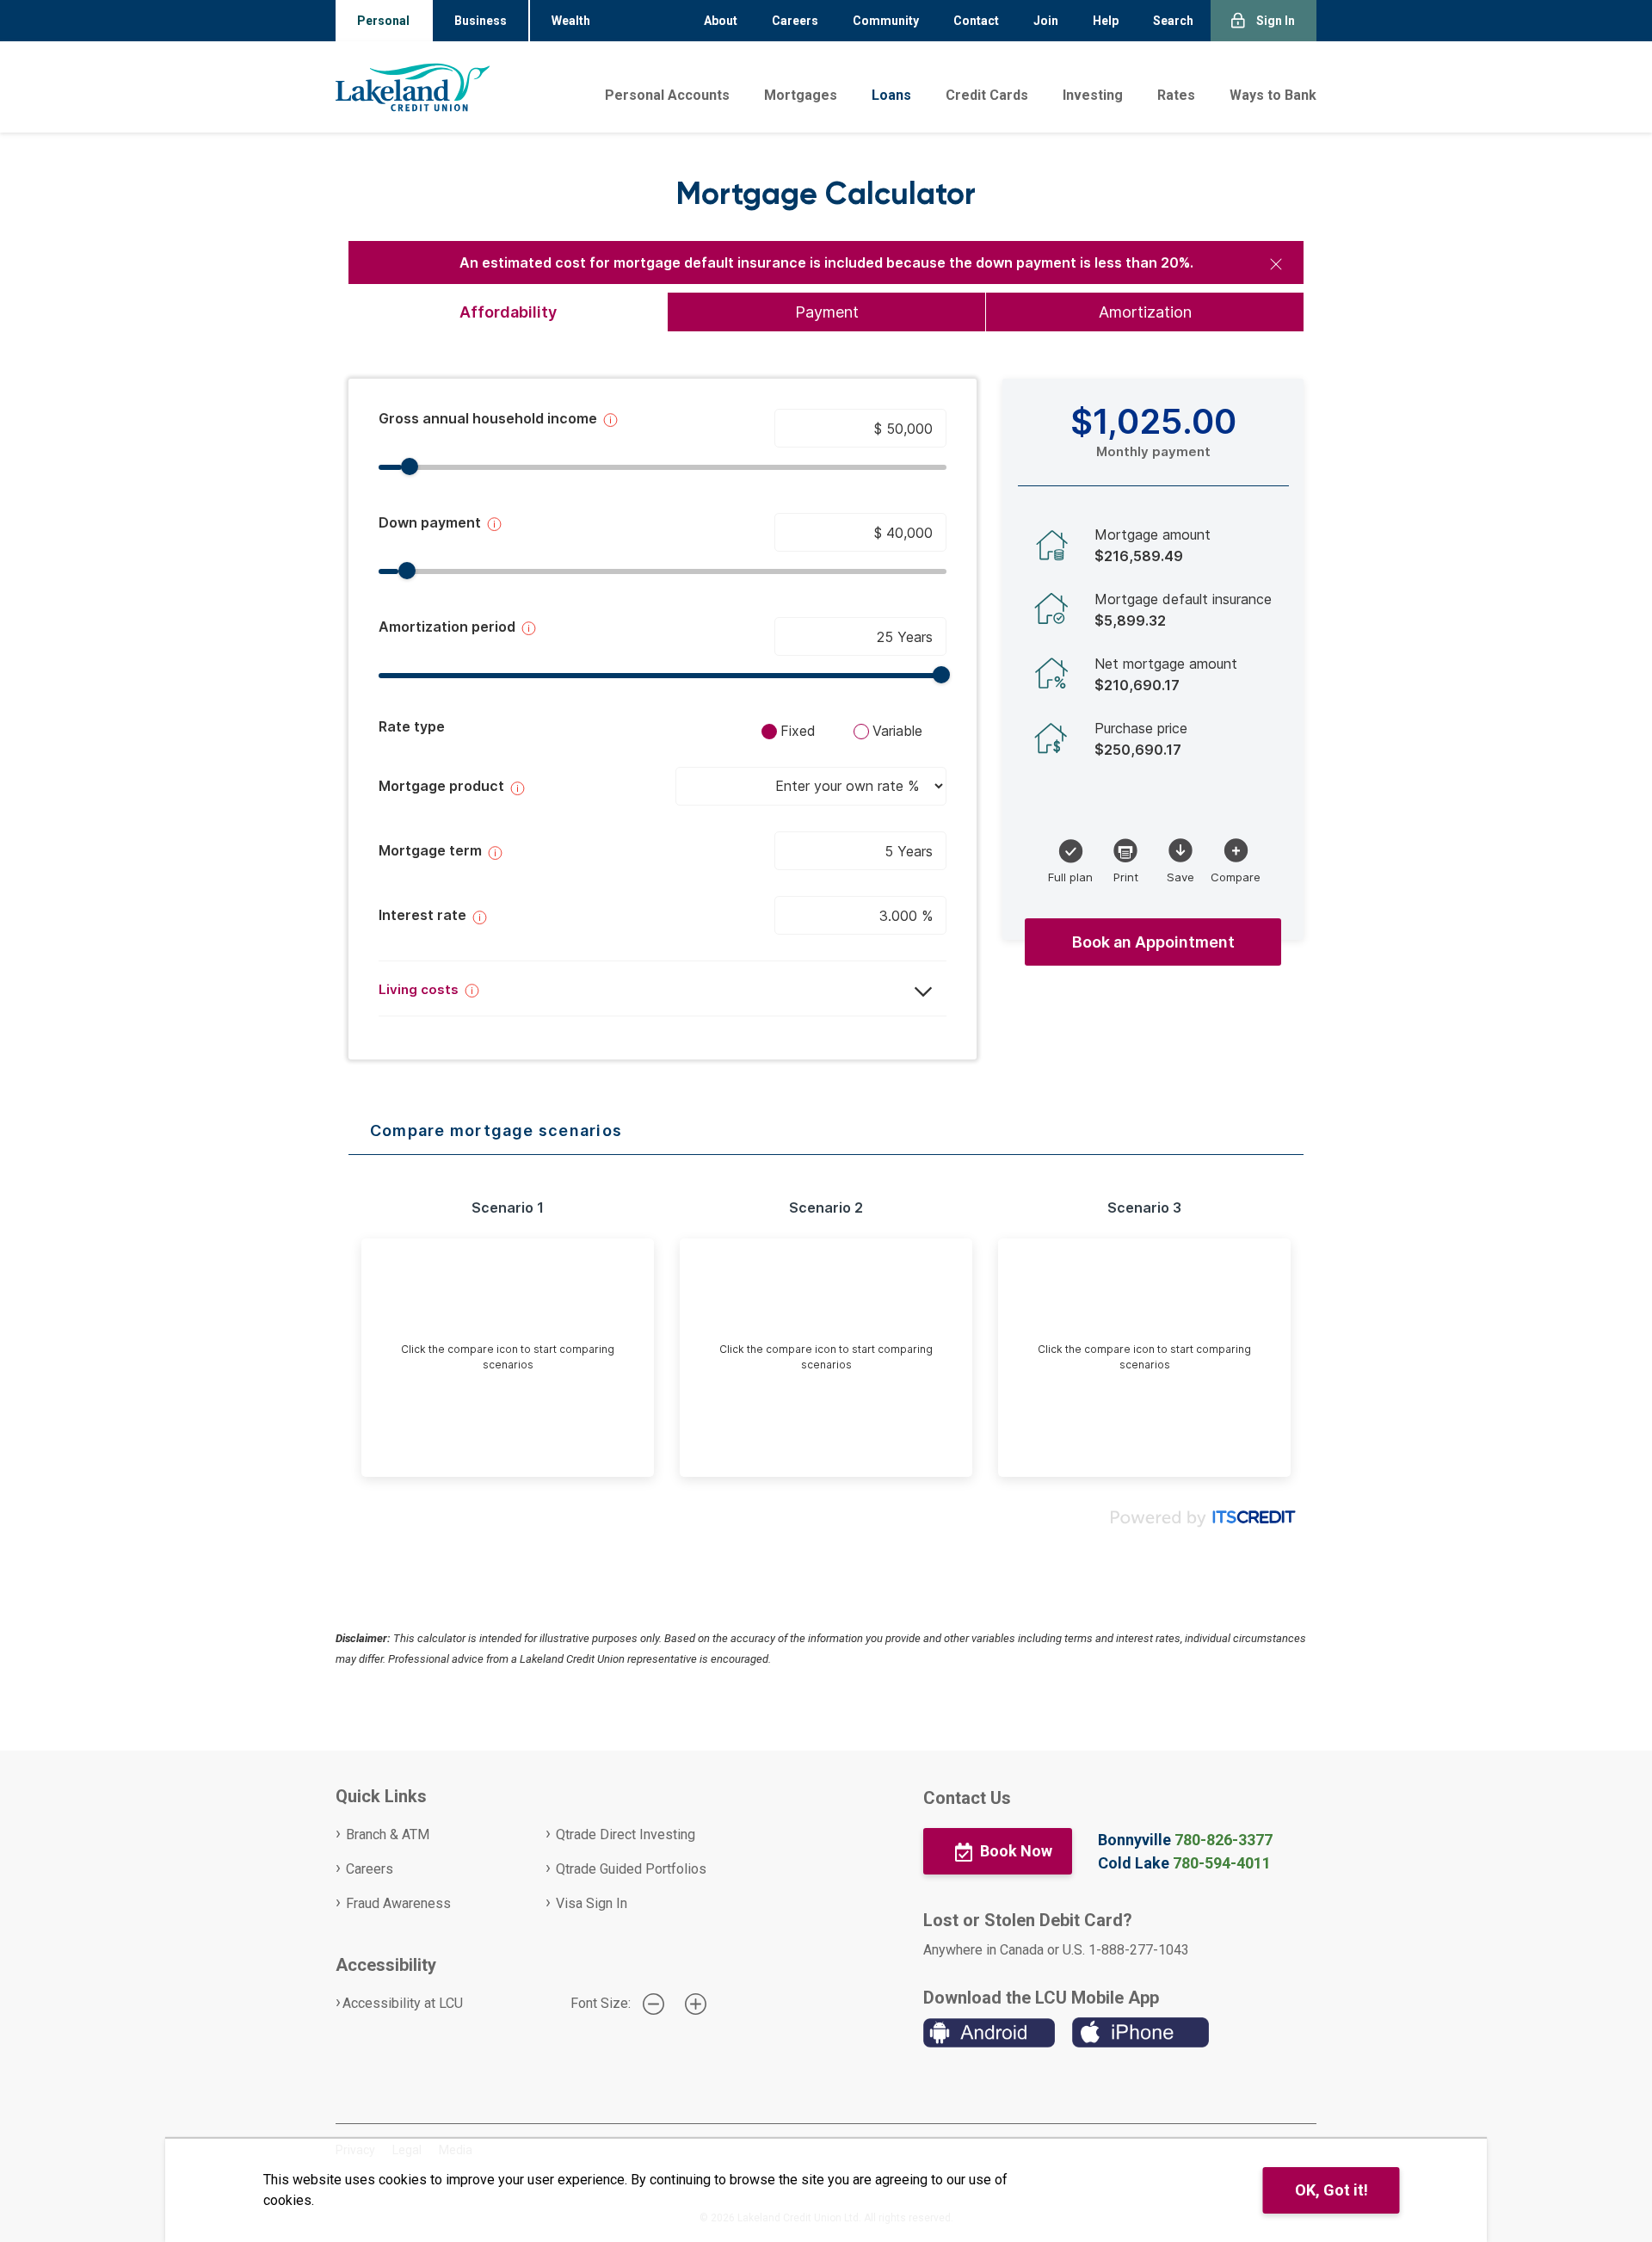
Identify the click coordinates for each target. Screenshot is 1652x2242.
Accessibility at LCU (403, 2003)
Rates (1176, 95)
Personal (383, 21)
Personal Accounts (667, 95)
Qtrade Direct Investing (626, 1834)
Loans (891, 95)
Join (1046, 21)
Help (1106, 21)
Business (481, 21)
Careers (795, 21)
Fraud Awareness (398, 1903)
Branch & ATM (388, 1834)
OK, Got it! (1331, 2190)
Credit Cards (987, 95)
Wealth (571, 21)
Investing (1093, 95)
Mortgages (801, 95)
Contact (976, 21)
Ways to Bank (1273, 95)
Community (886, 21)
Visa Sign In (592, 1903)
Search (1173, 21)
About (721, 21)
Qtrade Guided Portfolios (631, 1869)
